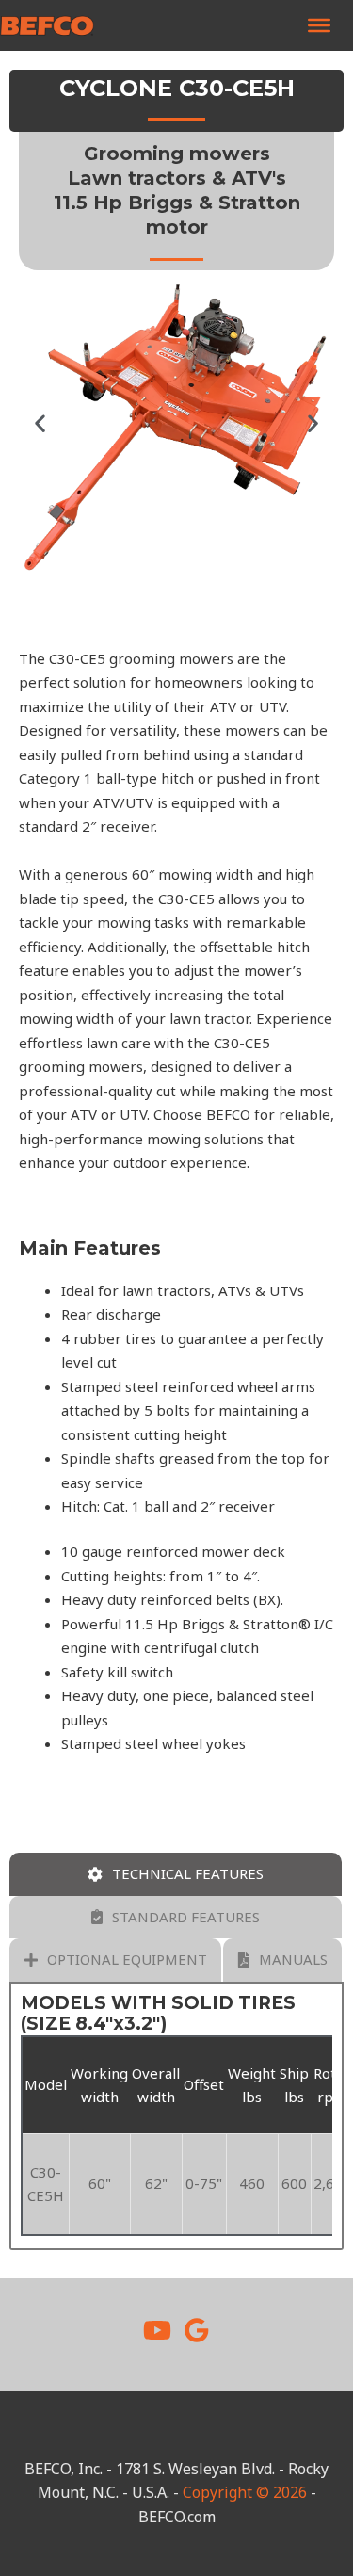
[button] (40, 423)
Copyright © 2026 (245, 2492)
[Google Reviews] (197, 2330)
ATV (223, 706)
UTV (273, 706)
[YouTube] (157, 2330)
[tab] (176, 1874)
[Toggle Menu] (319, 25)
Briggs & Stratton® (246, 1624)
